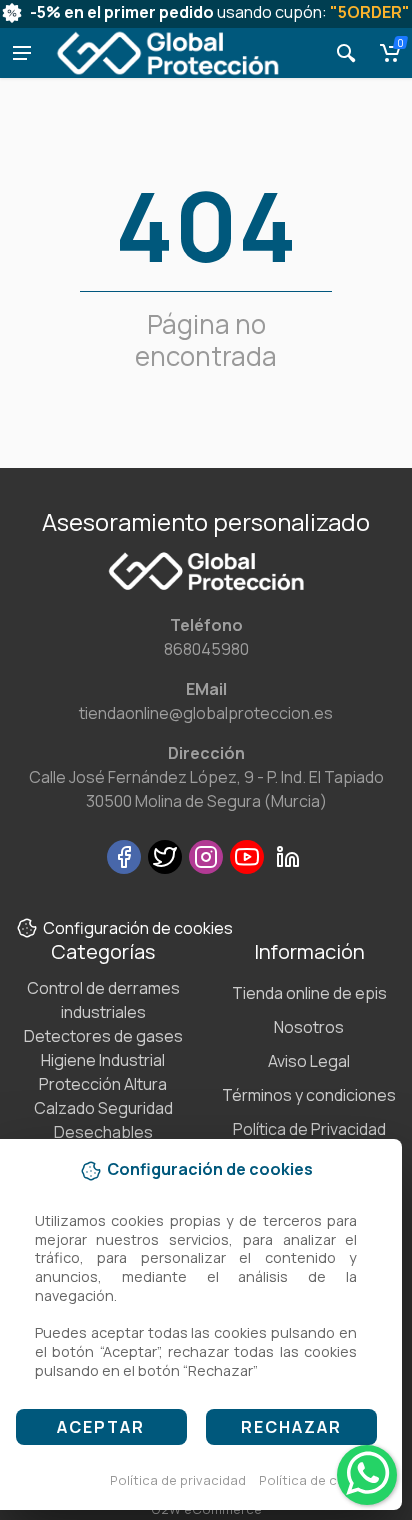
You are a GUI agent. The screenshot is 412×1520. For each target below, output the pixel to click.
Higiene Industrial (103, 1060)
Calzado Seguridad (103, 1108)
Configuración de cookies (138, 928)
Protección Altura (103, 1084)
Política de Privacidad (309, 1129)
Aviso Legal (309, 1061)
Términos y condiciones (309, 1095)
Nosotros (309, 1027)
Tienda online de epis (309, 993)
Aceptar (101, 1427)
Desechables (103, 1132)
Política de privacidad (178, 1480)
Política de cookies (319, 1480)
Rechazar (291, 1427)
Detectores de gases (103, 1036)
